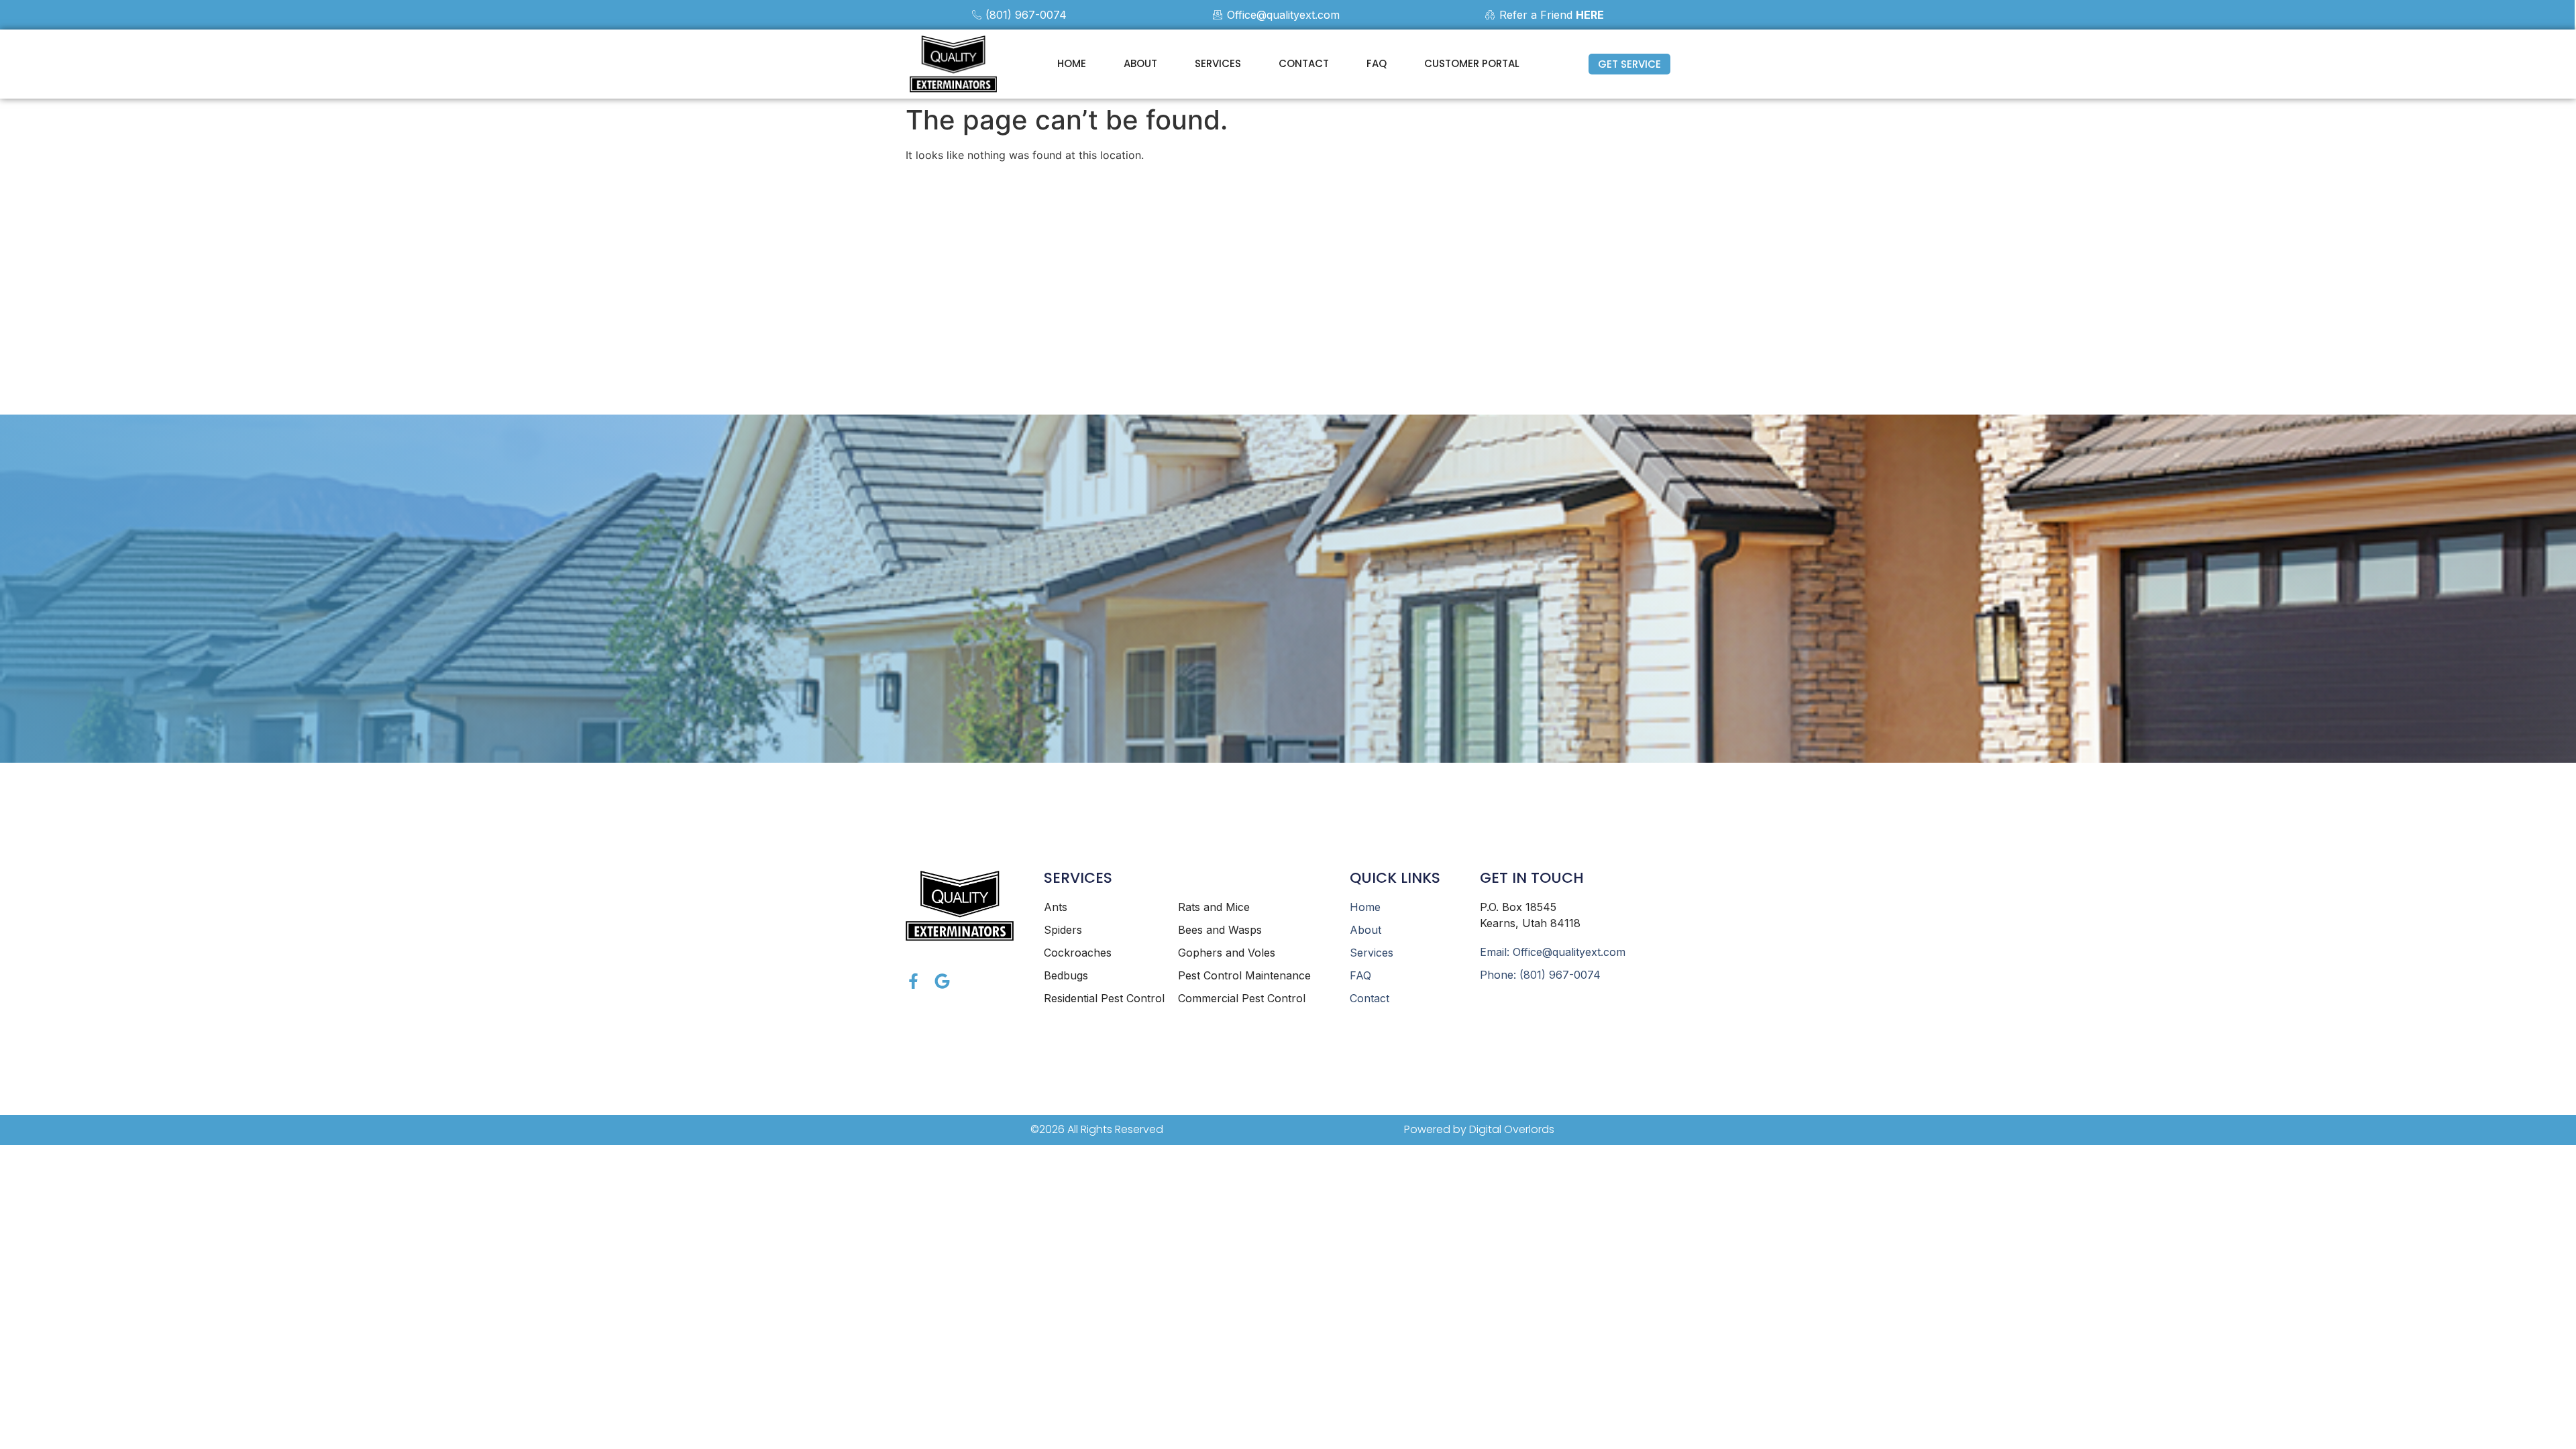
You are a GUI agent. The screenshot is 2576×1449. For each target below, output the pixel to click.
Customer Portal (1472, 63)
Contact (1304, 63)
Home (1072, 63)
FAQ (1377, 63)
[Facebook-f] (913, 981)
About (1140, 63)
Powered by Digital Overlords (1479, 1129)
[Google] (942, 981)
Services (1218, 63)
